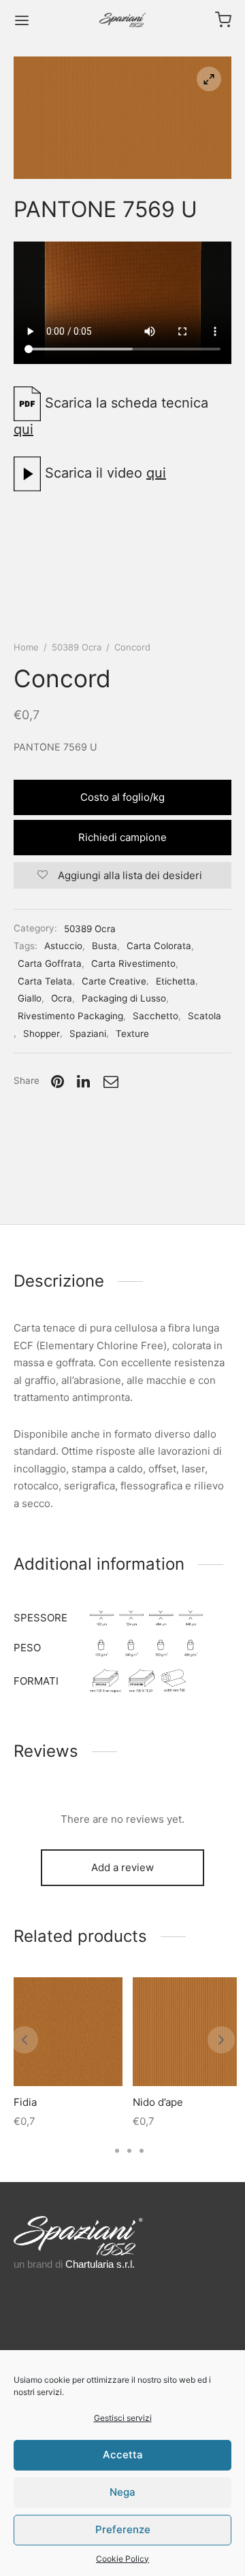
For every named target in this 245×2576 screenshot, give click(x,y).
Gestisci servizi (123, 2418)
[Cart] (223, 20)
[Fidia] (68, 2032)
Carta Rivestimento (133, 963)
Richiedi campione (122, 837)
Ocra (62, 998)
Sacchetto (156, 1016)
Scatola (205, 1016)
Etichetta (176, 981)
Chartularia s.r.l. (100, 2264)
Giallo (30, 998)
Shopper (42, 1034)
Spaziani (88, 1034)
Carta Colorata (159, 946)
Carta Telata (45, 981)
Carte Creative (114, 981)
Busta (104, 946)
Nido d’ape (158, 2102)
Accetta (123, 2455)
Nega (122, 2492)
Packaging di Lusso (124, 998)
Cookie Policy (122, 2559)
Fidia (25, 2102)
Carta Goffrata (50, 963)
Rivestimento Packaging (70, 1016)
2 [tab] (117, 2151)
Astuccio (63, 946)
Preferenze (123, 2529)
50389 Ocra (77, 647)
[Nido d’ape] (187, 2032)
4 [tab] (142, 2151)
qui (23, 429)
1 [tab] (104, 2151)
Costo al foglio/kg (122, 797)
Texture (132, 1034)
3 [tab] (129, 2151)
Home (26, 647)
